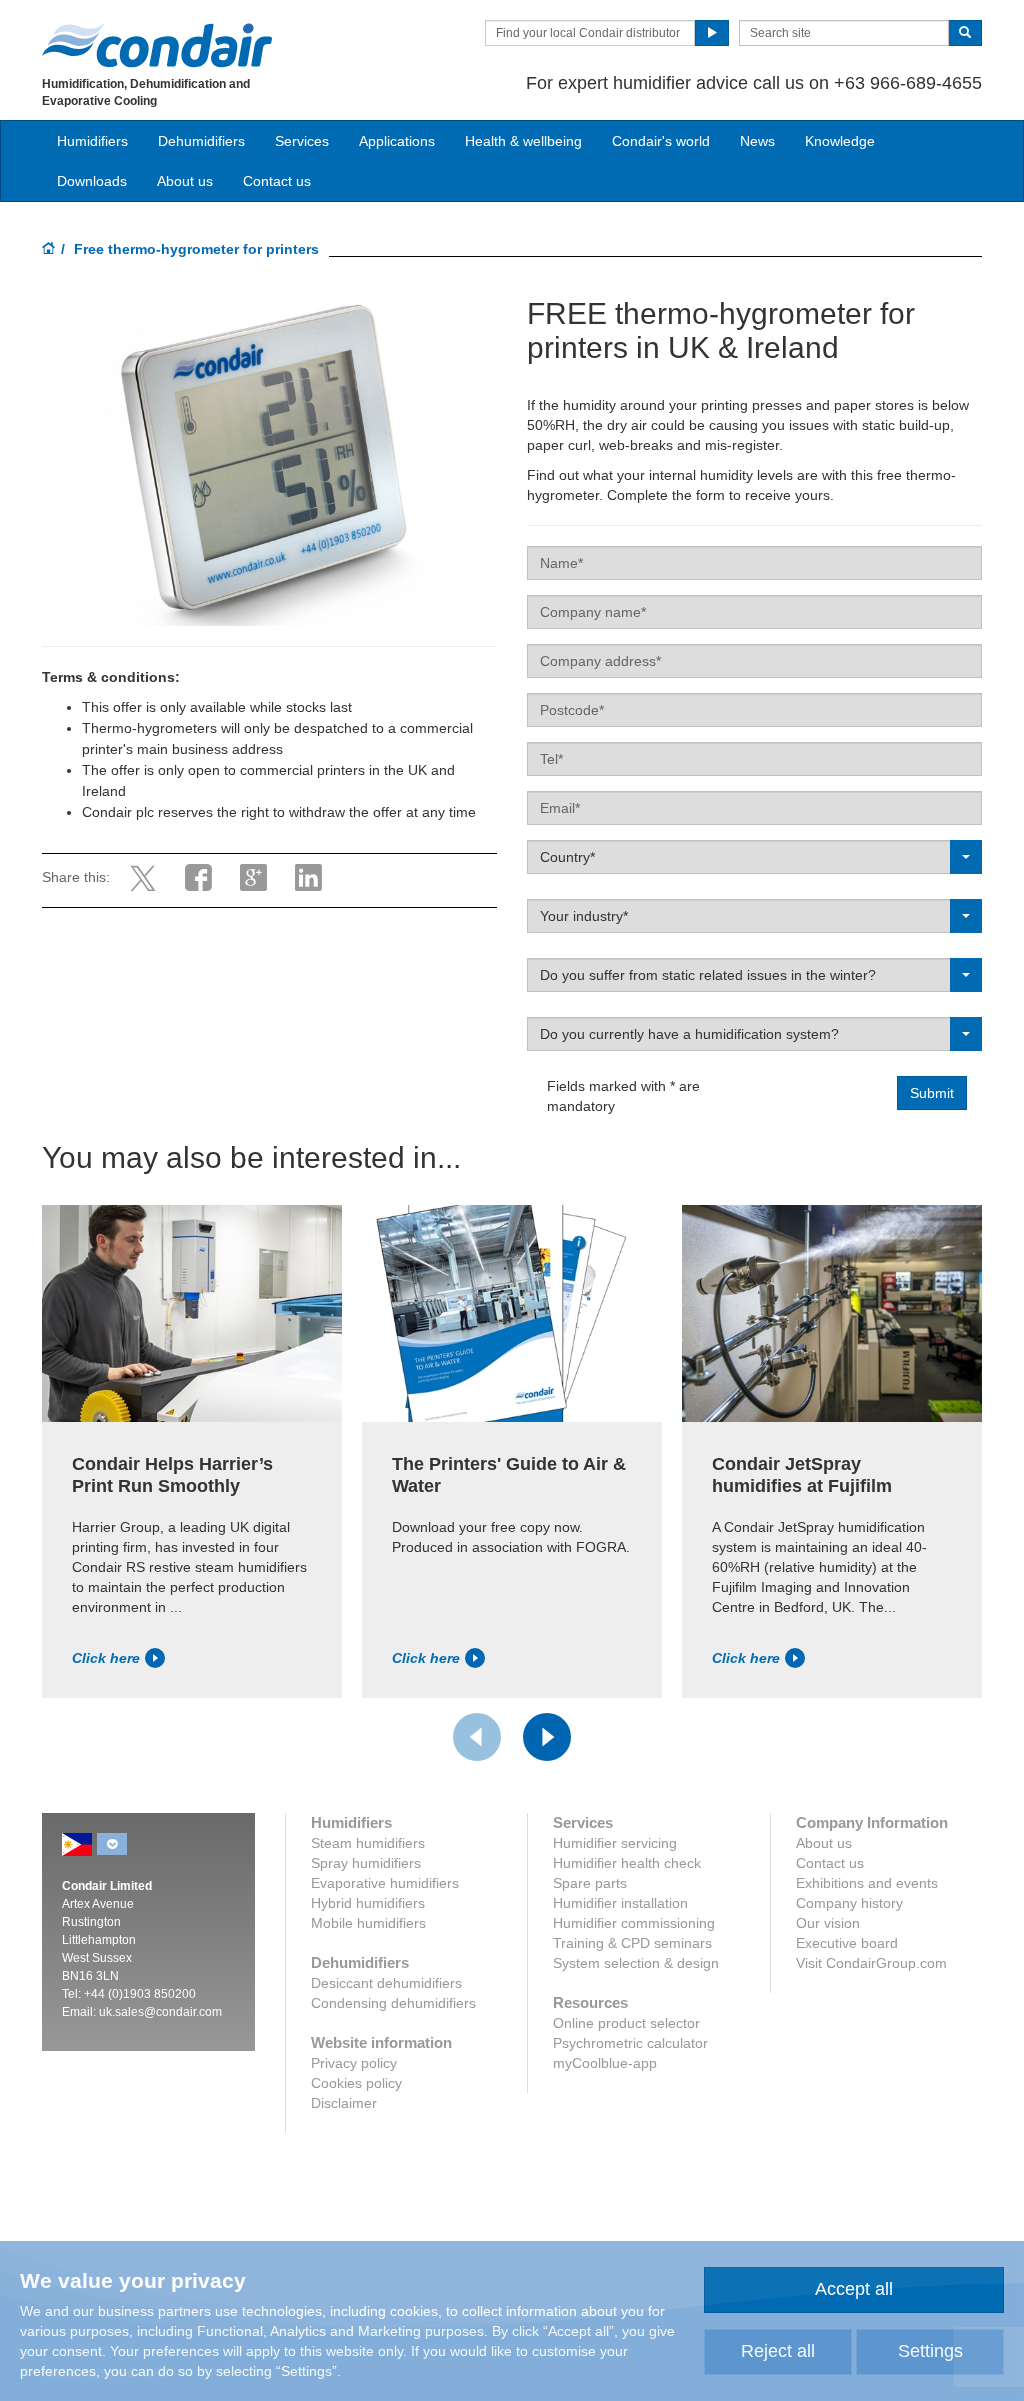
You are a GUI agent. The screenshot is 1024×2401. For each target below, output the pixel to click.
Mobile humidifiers (368, 1923)
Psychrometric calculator (630, 2043)
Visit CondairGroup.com (871, 1963)
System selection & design (636, 1963)
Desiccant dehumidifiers (386, 1983)
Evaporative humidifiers (385, 1883)
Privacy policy (354, 2063)
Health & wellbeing (523, 141)
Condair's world (661, 141)
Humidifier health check (627, 1863)
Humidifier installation (620, 1903)
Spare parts (590, 1883)
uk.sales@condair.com (160, 2012)
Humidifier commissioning (634, 1923)
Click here (106, 1658)
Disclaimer (344, 2103)
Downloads (92, 181)
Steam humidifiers (368, 1843)
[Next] (547, 1737)
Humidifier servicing (615, 1843)
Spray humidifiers (366, 1863)
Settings (930, 2351)
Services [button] (302, 141)
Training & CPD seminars (632, 1943)
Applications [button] (397, 141)
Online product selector (626, 2023)
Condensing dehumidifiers (393, 2003)
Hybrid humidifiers (368, 1903)
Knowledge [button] (840, 141)
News (757, 141)
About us (185, 181)
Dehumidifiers (201, 141)
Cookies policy (356, 2083)
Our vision (828, 1923)
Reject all (778, 2351)
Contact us (277, 181)
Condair (157, 45)
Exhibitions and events (867, 1883)
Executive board (847, 1943)
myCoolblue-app (605, 2063)
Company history (849, 1903)
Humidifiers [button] (92, 141)
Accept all (854, 2289)
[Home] (49, 250)
